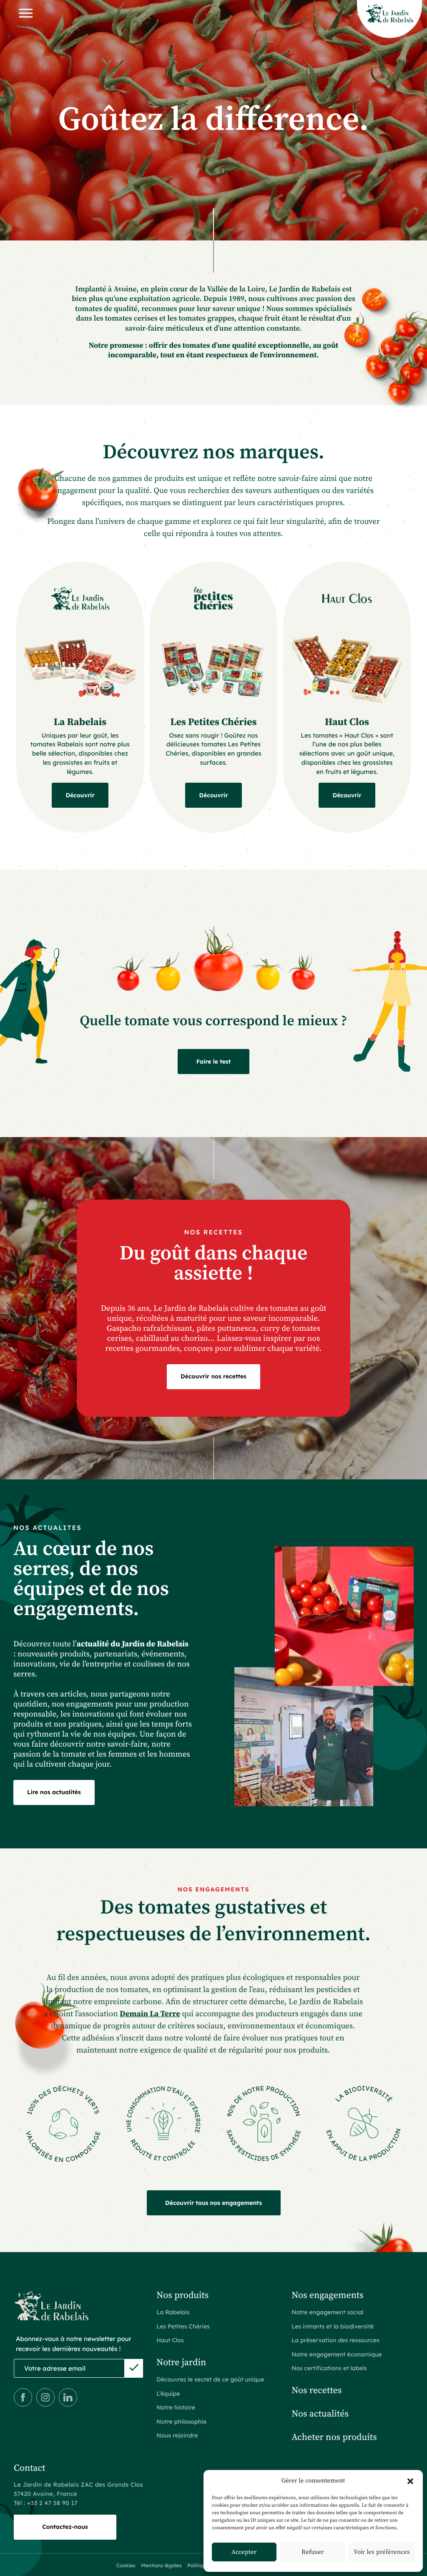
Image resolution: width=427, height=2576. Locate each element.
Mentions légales (161, 2565)
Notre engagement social (327, 2312)
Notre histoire (176, 2407)
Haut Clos (347, 723)
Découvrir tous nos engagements (213, 2203)
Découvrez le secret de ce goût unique (210, 2379)
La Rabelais (80, 723)
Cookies (126, 2565)
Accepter (244, 2552)
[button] (410, 2481)
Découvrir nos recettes (213, 1376)
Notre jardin (181, 2363)
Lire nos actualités (54, 1792)
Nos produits (182, 2296)
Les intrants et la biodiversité (333, 2326)
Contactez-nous (65, 2527)
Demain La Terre (150, 2014)
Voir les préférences (382, 2552)
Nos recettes (316, 2391)
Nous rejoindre (177, 2435)
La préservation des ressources (335, 2340)
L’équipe (168, 2394)
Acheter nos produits (334, 2438)
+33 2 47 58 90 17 (52, 2503)
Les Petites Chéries (214, 723)
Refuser (313, 2552)
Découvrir (80, 795)
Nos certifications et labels (329, 2368)
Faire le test (214, 1062)
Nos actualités (320, 2414)
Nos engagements (328, 2296)
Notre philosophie (181, 2422)
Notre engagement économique (337, 2354)
